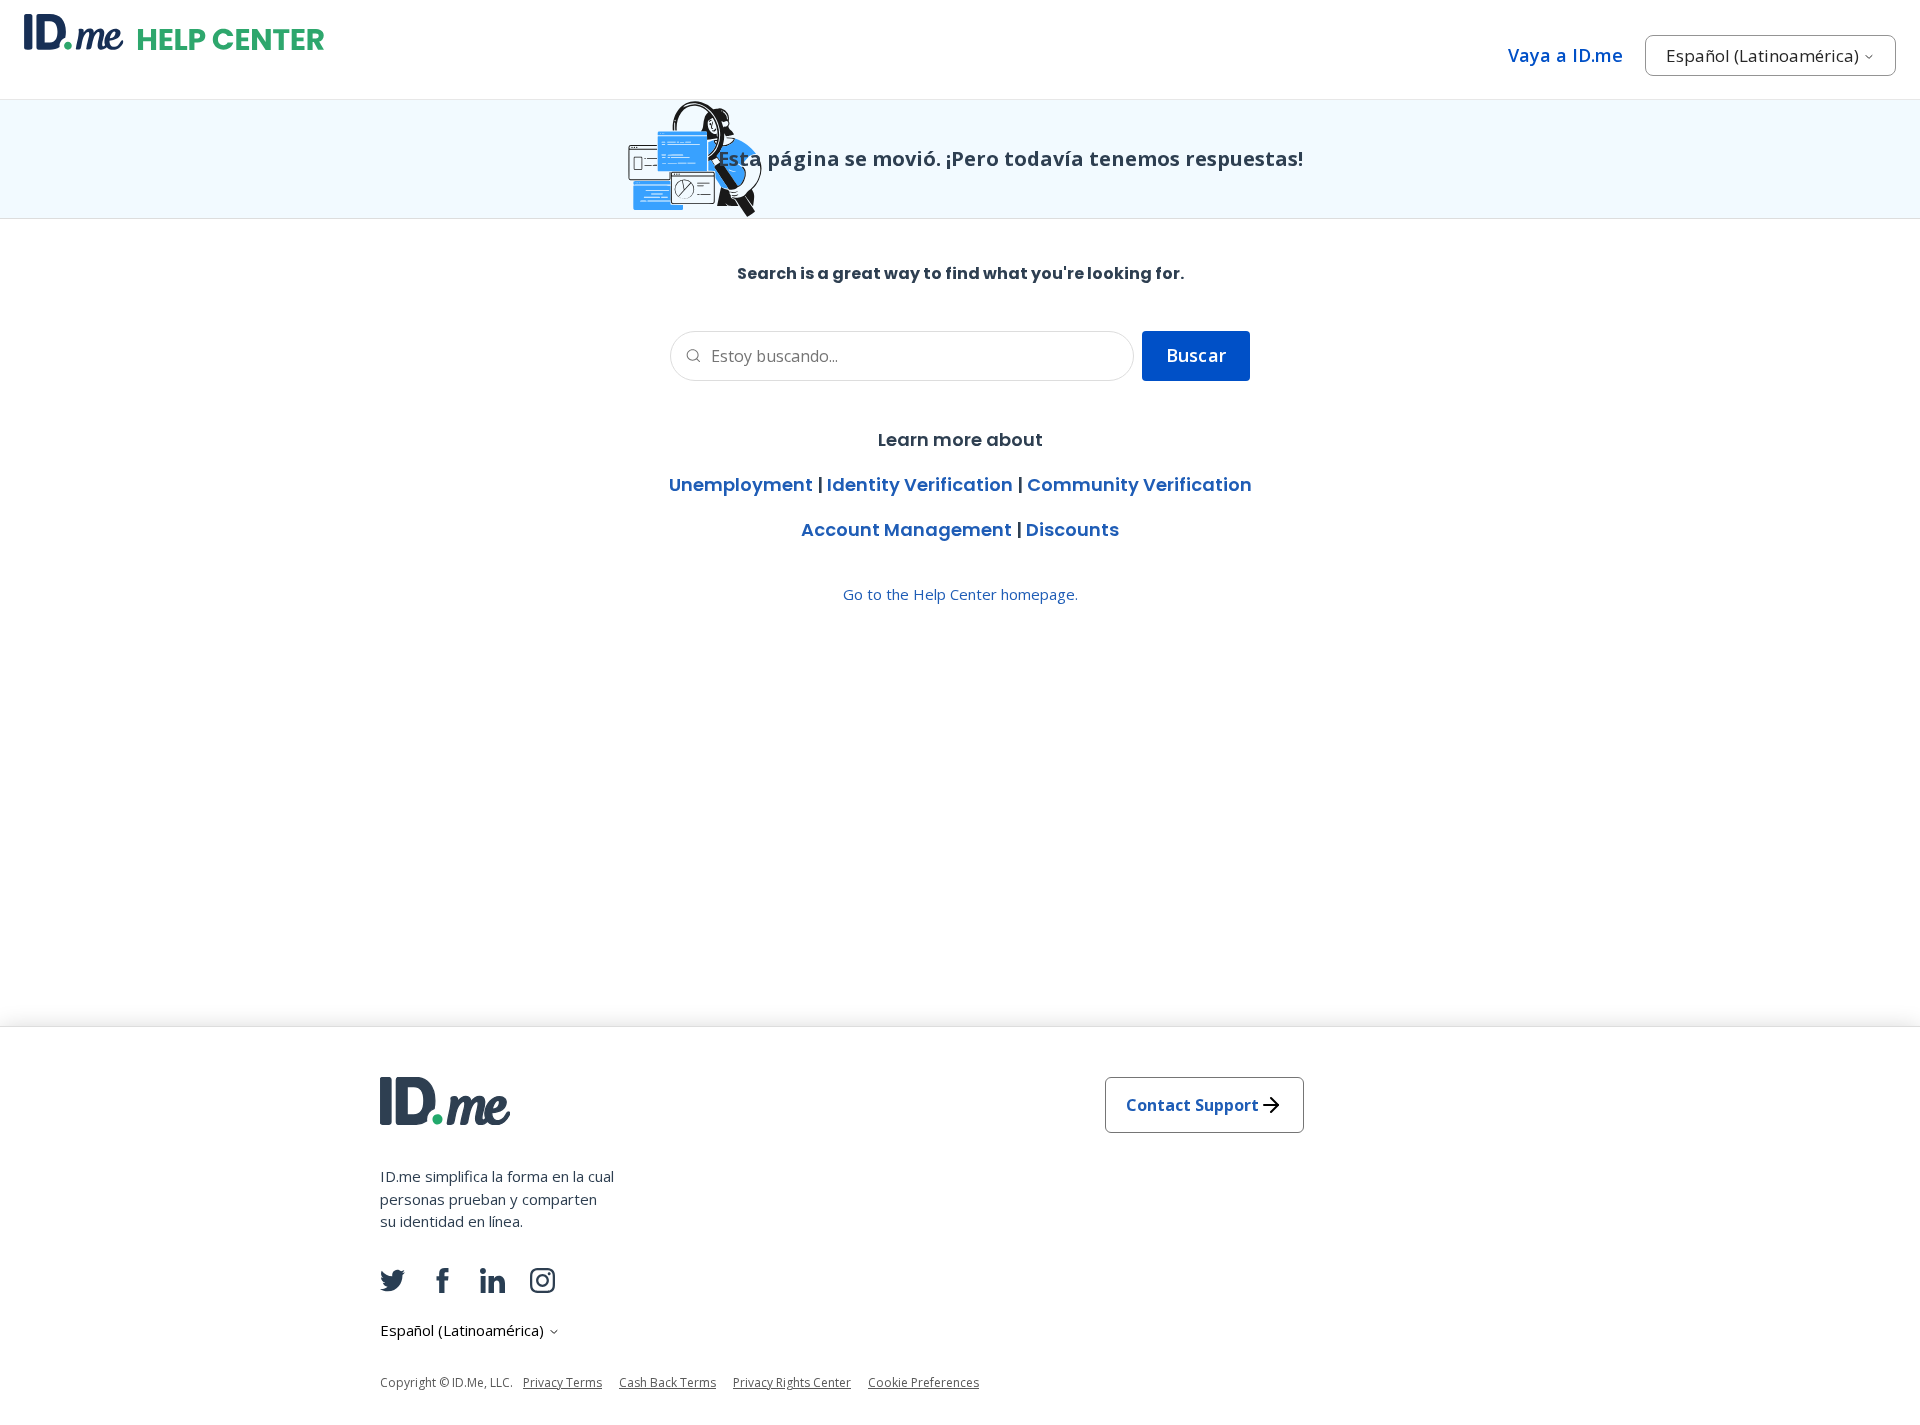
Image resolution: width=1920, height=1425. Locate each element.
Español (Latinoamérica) (1764, 55)
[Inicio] (174, 32)
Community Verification (1139, 484)
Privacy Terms (562, 1382)
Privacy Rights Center (792, 1382)
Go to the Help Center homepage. (960, 594)
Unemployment (741, 484)
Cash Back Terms (667, 1382)
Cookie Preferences (923, 1382)
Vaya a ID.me (1565, 55)
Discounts (1072, 529)
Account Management (906, 529)
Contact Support (1192, 1105)
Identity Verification (920, 484)
